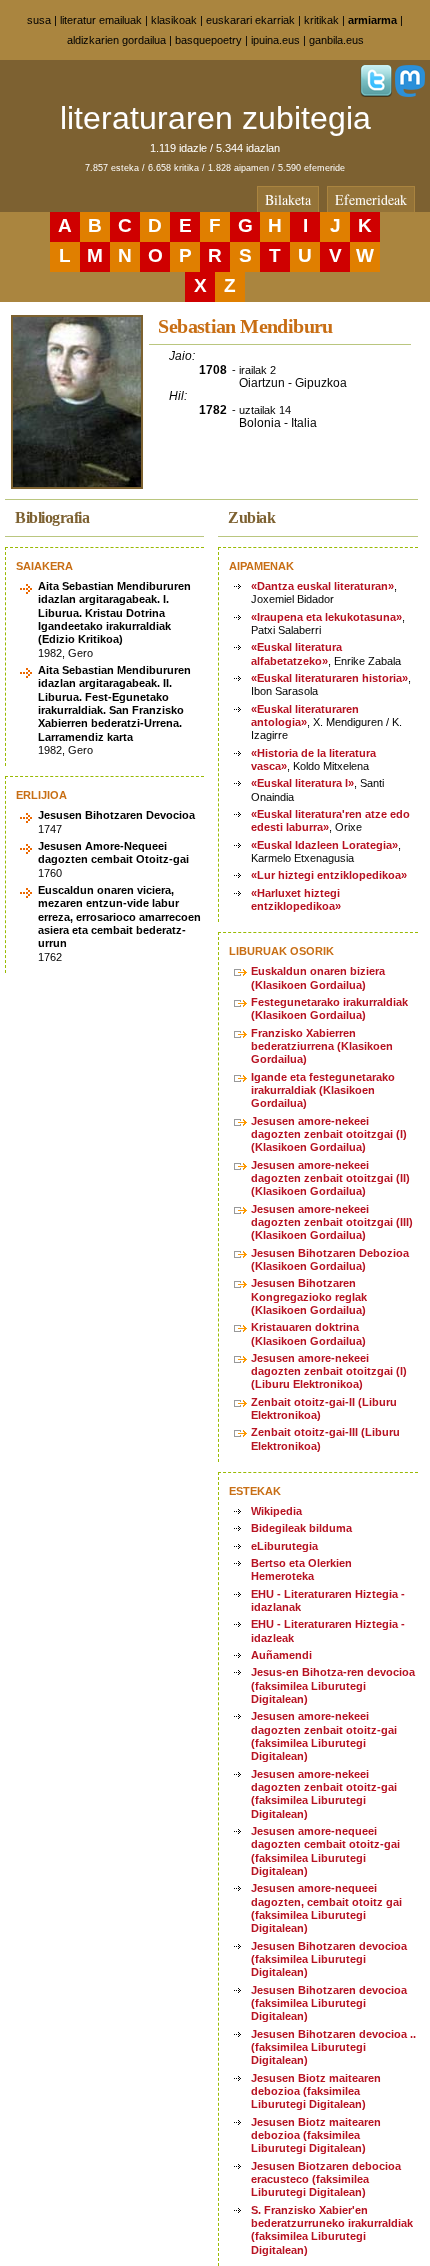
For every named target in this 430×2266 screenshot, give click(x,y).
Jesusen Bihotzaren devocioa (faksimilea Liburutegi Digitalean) (329, 1959)
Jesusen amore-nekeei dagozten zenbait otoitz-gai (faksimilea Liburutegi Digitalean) (324, 1736)
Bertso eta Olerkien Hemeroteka (301, 1569)
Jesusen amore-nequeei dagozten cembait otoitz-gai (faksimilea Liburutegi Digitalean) (325, 1851)
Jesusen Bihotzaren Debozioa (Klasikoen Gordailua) (330, 1259)
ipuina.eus (275, 40)
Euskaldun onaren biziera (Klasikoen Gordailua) (318, 977)
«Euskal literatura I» (302, 783)
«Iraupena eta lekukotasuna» (326, 617)
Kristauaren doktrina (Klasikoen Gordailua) (308, 1333)
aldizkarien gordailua (116, 40)
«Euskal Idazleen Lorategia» (324, 845)
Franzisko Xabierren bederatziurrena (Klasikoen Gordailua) (322, 1046)
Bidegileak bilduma (301, 1528)
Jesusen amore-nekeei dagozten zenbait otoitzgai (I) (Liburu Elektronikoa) (329, 1371)
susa (39, 20)
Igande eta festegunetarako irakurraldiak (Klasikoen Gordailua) (323, 1090)
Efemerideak (371, 199)
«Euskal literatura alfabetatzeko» (296, 653)
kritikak (321, 20)
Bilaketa (288, 199)
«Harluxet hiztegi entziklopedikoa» (296, 899)
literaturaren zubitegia (215, 118)
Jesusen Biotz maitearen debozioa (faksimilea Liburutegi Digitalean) (316, 2091)
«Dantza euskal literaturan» (322, 586)
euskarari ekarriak (250, 20)
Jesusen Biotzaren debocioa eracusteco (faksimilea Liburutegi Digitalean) (326, 2179)
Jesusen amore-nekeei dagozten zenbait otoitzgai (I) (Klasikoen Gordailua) (329, 1134)
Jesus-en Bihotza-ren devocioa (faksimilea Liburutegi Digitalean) (333, 1685)
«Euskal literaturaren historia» (329, 678)
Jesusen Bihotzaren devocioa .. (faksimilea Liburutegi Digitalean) (333, 2047)
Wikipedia (276, 1511)
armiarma (372, 20)
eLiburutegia (284, 1546)
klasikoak (174, 20)
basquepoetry (208, 40)
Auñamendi (281, 1655)
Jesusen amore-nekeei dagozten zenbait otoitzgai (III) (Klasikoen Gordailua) (332, 1222)
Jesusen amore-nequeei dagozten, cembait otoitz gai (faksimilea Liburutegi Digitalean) (326, 1908)
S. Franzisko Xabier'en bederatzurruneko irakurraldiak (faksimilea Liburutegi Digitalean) (332, 2230)
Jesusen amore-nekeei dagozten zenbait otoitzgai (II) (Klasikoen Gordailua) (330, 1178)
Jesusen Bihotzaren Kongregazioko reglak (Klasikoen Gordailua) (309, 1296)
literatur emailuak (101, 20)
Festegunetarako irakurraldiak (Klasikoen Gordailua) (329, 1008)
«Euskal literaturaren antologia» (305, 715)
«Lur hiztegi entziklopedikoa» (329, 875)
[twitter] (376, 93)
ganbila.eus (336, 40)
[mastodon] (410, 93)
